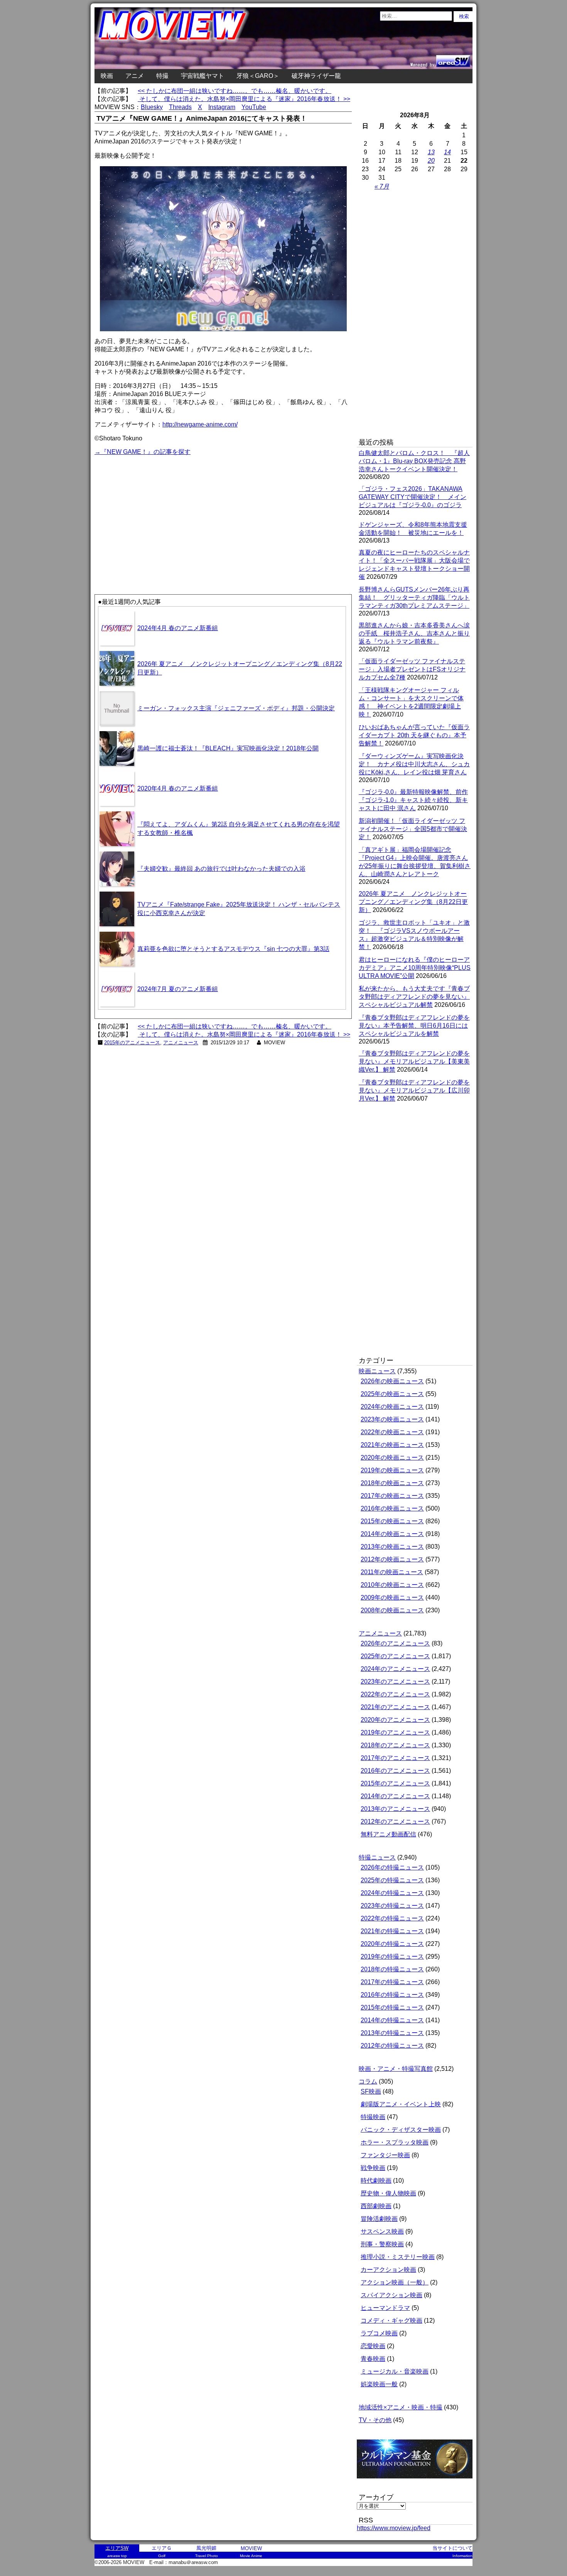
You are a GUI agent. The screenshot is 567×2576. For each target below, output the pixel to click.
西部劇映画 (376, 2206)
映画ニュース (377, 1371)
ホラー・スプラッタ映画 (395, 2142)
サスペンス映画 (382, 2231)
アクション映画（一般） (395, 2282)
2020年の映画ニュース (392, 1457)
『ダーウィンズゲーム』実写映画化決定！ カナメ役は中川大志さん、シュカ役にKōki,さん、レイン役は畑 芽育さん (414, 764)
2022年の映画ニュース (392, 1432)
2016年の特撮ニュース (392, 1995)
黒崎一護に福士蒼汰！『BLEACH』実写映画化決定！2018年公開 (228, 748)
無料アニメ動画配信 (388, 1834)
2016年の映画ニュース (392, 1508)
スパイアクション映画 (391, 2295)
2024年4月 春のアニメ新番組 (178, 628)
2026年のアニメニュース (395, 1643)
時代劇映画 (376, 2181)
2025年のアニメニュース (395, 1656)
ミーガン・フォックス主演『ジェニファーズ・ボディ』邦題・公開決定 (236, 708)
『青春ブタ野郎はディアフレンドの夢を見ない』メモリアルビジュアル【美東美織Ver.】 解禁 (414, 1061)
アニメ (135, 76)
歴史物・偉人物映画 (388, 2193)
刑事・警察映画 (382, 2244)
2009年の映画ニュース (392, 1597)
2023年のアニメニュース (395, 1682)
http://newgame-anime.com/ (200, 424)
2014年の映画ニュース (392, 1534)
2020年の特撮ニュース (392, 1944)
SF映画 (371, 2091)
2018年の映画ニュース (392, 1483)
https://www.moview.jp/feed (394, 2528)
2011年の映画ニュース (392, 1572)
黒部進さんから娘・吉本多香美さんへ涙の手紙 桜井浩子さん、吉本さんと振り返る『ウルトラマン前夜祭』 (414, 633)
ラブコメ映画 (379, 2333)
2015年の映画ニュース (392, 1521)
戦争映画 (373, 2168)
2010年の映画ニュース (392, 1585)
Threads (180, 107)
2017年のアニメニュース (395, 1758)
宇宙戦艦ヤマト (202, 76)
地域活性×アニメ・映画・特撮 (401, 2407)
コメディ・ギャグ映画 (391, 2321)
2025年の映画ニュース (392, 1394)
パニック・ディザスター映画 (401, 2130)
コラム (368, 2081)
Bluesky (152, 107)
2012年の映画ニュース (392, 1559)
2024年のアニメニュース (395, 1669)
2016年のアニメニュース (395, 1771)
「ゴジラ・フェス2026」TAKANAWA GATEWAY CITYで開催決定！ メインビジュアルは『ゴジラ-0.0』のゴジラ (413, 497)
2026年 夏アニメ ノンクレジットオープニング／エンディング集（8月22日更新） (413, 902)
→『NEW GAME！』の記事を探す (143, 452)
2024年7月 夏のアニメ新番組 (178, 989)
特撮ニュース (377, 1857)
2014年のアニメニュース (395, 1796)
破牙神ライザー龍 (316, 76)
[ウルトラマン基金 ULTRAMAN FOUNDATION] (418, 2482)
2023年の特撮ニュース (392, 1906)
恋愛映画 (373, 2346)
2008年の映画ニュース (392, 1610)
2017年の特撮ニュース (392, 1982)
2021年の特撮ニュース (392, 1931)
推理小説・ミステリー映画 (398, 2257)
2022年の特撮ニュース (392, 1918)
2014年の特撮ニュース (392, 2020)
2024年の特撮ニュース (392, 1893)
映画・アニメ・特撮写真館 (396, 2069)
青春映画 (373, 2359)
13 (431, 152)
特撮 (162, 76)
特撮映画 (373, 2117)
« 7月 (382, 186)
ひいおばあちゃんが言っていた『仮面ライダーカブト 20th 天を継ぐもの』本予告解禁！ (414, 735)
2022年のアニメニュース (395, 1694)
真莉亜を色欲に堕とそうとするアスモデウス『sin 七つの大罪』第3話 (233, 949)
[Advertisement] (159, 511)
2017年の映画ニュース (392, 1496)
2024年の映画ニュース (392, 1407)
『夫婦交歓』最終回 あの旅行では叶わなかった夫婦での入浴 (221, 869)
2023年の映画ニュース (392, 1419)
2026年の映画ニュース (392, 1381)
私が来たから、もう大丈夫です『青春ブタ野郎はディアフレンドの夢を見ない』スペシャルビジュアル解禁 (414, 997)
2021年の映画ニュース (392, 1445)
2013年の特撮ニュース (392, 2033)
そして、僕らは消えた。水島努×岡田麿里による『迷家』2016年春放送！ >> (244, 99)
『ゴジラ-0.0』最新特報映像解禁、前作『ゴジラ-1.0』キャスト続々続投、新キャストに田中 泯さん (413, 800)
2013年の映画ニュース (392, 1547)
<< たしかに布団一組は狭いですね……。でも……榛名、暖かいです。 (235, 91)
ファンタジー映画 (385, 2155)
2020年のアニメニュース (395, 1720)
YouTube (254, 107)
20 (431, 161)
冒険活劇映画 (379, 2219)
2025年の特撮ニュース (392, 1880)
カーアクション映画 (388, 2270)
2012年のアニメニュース (395, 1822)
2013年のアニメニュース (395, 1809)
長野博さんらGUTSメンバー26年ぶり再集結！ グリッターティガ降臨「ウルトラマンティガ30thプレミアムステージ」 (414, 598)
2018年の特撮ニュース (392, 1969)
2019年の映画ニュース (392, 1470)
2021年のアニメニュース (395, 1707)
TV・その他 (375, 2420)
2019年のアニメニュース (395, 1732)
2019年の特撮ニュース (392, 1956)
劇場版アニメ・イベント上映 (401, 2104)
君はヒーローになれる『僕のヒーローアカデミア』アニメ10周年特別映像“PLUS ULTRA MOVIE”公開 (415, 968)
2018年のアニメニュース (395, 1745)
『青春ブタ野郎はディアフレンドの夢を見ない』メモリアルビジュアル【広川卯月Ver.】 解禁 (414, 1090)
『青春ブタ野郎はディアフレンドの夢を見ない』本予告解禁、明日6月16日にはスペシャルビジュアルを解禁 (414, 1026)
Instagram (222, 107)
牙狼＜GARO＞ (258, 76)
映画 (107, 76)
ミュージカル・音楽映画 (395, 2371)
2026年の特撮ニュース (392, 1867)
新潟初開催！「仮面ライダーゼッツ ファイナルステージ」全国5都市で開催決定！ (413, 829)
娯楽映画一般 (379, 2384)
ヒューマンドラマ (385, 2308)
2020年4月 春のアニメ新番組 (178, 788)
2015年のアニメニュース (132, 1043)
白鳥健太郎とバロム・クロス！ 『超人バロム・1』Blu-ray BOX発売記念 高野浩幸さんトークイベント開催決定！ (414, 461)
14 (447, 152)
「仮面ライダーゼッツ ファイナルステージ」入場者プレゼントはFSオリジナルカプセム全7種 (412, 669)
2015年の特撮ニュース (392, 2007)
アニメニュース (181, 1043)
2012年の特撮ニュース (392, 2046)
